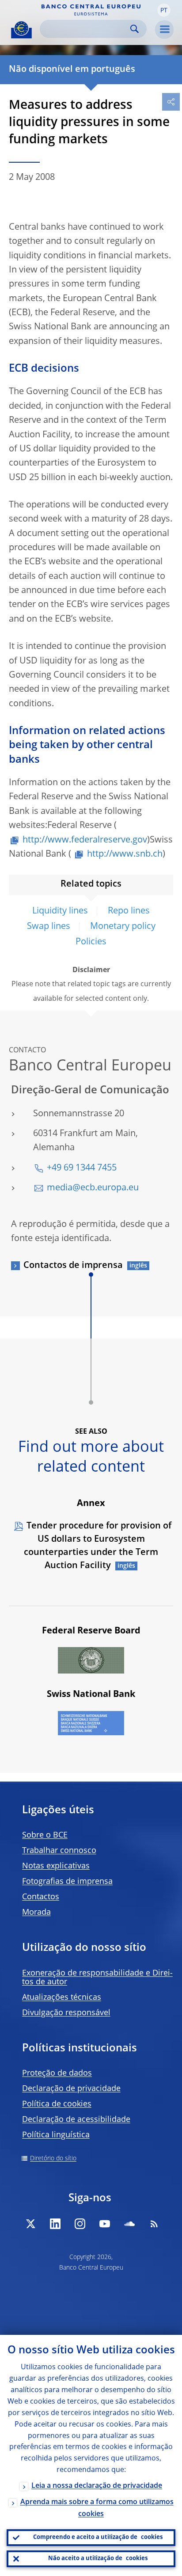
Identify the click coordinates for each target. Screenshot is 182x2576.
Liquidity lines (60, 911)
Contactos (41, 1897)
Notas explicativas (56, 1866)
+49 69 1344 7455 (82, 1168)
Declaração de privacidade (71, 2089)
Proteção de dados (57, 2073)
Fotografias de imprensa (67, 1882)
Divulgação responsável (66, 2013)
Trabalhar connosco (59, 1851)
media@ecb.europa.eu (93, 1188)
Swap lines (49, 927)
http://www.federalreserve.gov (85, 840)
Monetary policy (123, 927)
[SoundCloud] (129, 2224)
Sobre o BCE (45, 1835)
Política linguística (56, 2135)
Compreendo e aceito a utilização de (98, 2537)
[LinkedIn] (55, 2224)
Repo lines (129, 911)
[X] (30, 2224)
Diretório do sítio (53, 2158)
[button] (164, 10)
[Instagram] (80, 2224)
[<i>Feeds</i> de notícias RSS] (154, 2224)
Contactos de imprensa (73, 1266)
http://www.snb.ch (125, 854)
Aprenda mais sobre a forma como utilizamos (97, 2508)
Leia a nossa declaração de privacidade (97, 2486)
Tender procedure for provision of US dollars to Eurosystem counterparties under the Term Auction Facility (98, 1546)
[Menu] (164, 30)
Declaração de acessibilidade (76, 2120)
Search (135, 29)
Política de (57, 2104)
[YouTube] (105, 2224)
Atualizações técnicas (62, 1998)
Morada (36, 1912)
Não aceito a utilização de (98, 2559)
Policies (91, 942)
